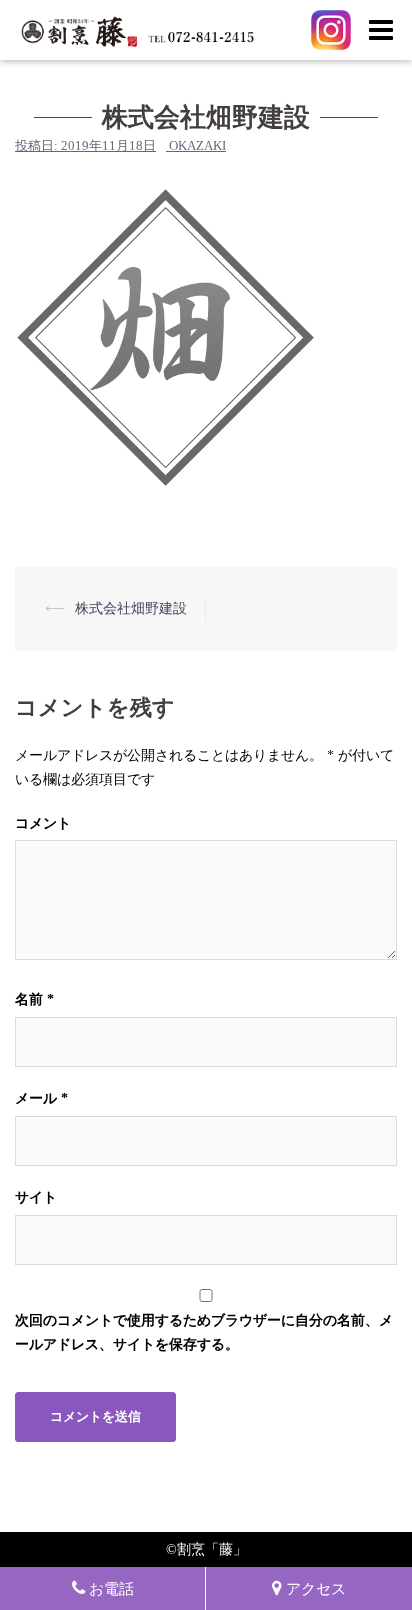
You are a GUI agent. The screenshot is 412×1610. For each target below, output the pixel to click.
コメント (43, 823)
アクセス (316, 1588)
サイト (36, 1197)
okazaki (197, 145)
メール (41, 1098)
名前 (34, 999)
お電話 (111, 1588)
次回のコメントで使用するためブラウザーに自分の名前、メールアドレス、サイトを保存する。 (204, 1332)
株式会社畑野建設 (131, 608)
